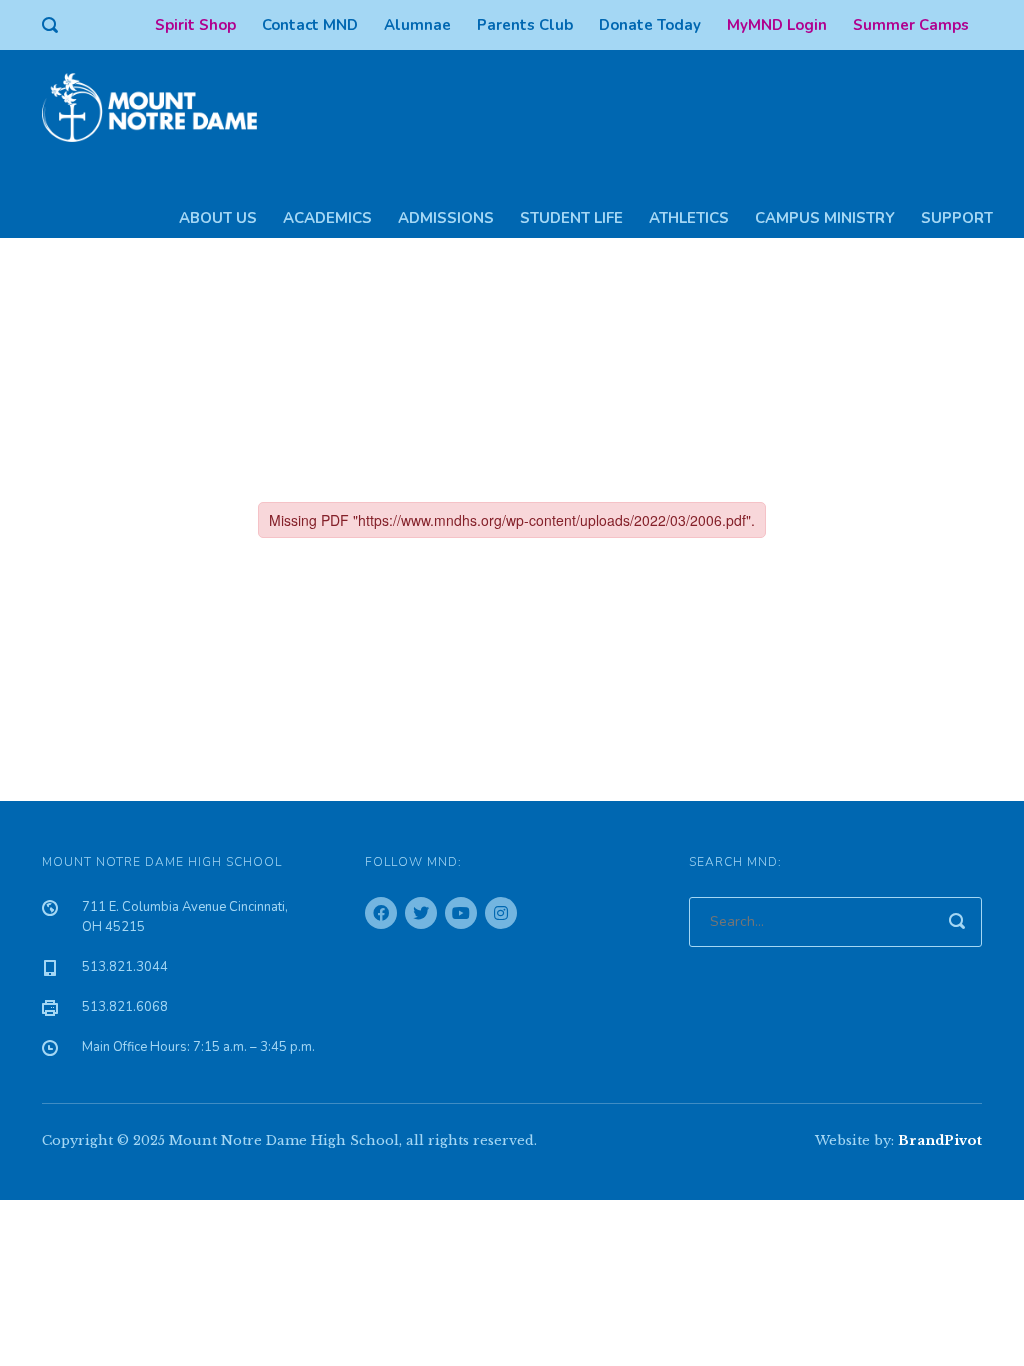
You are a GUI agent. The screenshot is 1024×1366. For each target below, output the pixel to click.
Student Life (571, 218)
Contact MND (310, 25)
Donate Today (650, 25)
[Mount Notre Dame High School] (159, 106)
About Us (218, 218)
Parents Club (525, 25)
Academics (327, 218)
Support (957, 218)
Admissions (446, 218)
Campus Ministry (825, 218)
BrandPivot (940, 1140)
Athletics (689, 218)
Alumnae (417, 25)
